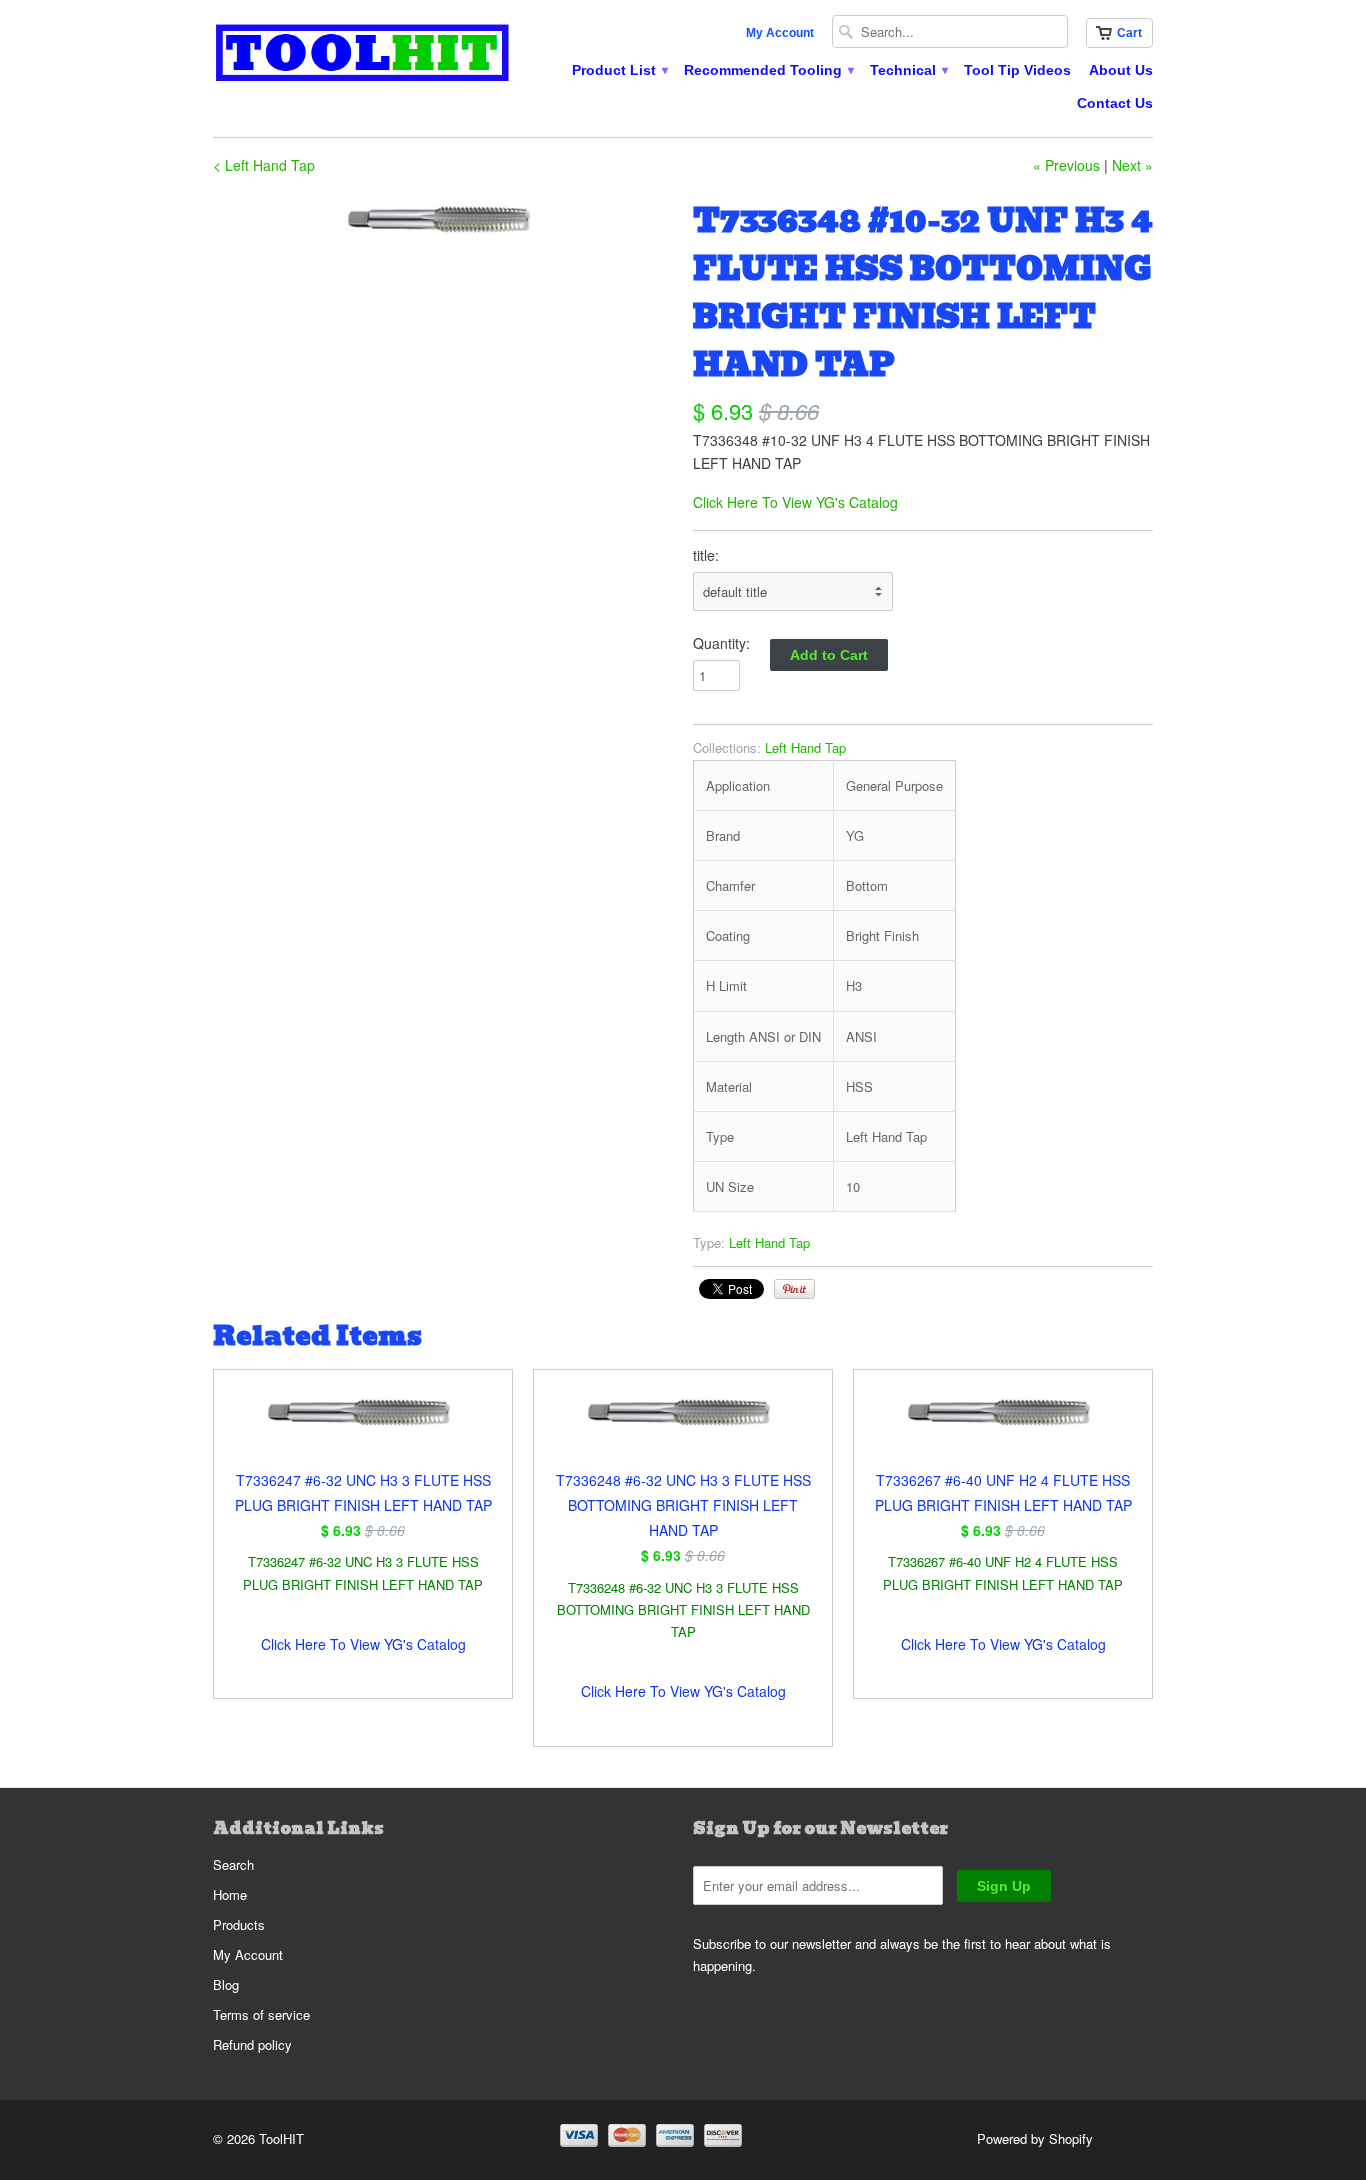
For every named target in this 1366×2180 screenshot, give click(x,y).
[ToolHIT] (363, 55)
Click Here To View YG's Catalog (795, 502)
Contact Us (1115, 103)
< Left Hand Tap (264, 165)
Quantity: (721, 643)
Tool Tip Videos (1017, 70)
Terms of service (261, 2014)
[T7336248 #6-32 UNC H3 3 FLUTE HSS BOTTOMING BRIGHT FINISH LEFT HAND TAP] (683, 1429)
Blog (226, 1984)
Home (230, 1894)
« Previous (1066, 165)
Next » (1132, 165)
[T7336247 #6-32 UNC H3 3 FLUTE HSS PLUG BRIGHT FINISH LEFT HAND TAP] (363, 1429)
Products (239, 1924)
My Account (780, 33)
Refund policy (252, 2044)
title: (706, 555)
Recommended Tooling (768, 70)
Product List (619, 70)
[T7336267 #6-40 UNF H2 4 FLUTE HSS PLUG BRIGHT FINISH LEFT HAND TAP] (1003, 1429)
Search (233, 1864)
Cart (1129, 33)
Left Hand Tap (805, 747)
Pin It (794, 1289)
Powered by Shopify (1035, 2138)
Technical (908, 70)
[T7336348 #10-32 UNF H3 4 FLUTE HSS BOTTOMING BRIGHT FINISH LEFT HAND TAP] (443, 223)
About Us (1121, 70)
